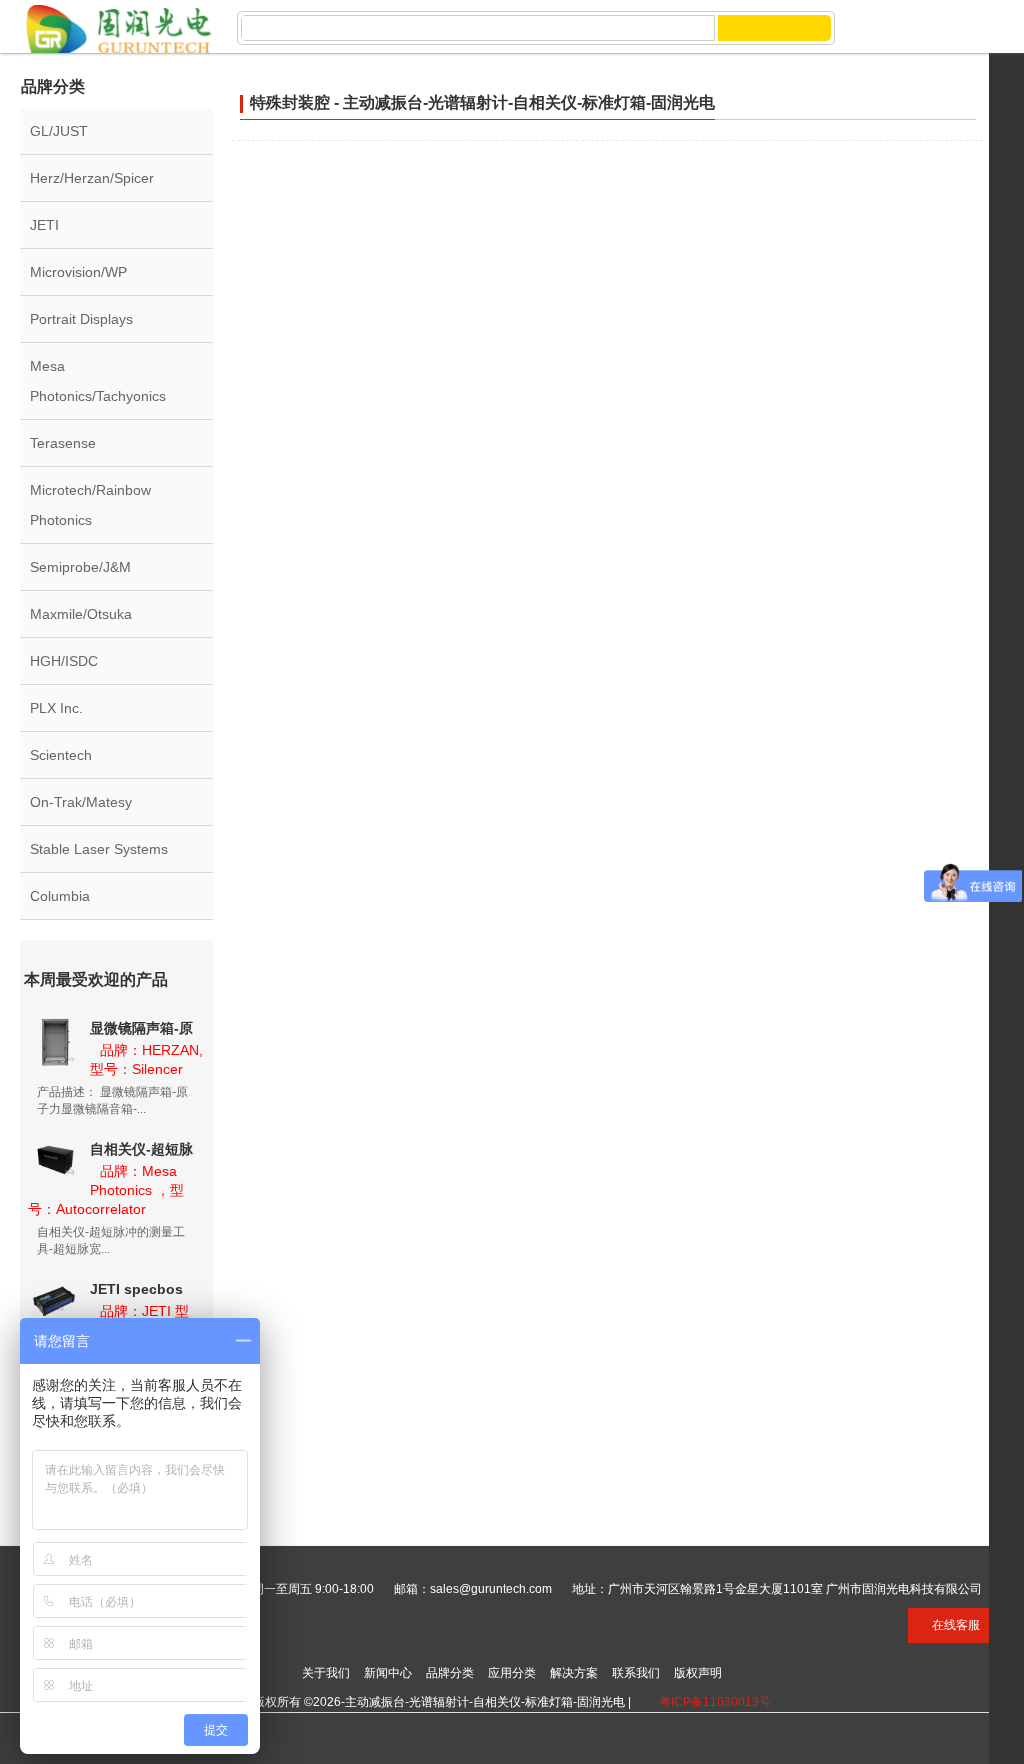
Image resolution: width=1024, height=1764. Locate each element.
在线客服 (956, 1625)
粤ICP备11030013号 (715, 1702)
